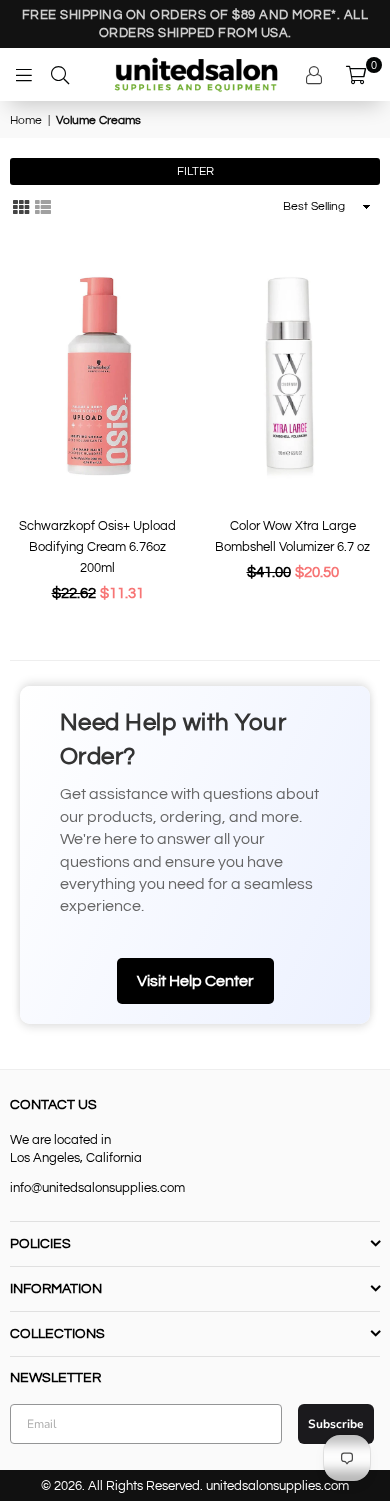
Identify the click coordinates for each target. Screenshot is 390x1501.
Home (26, 120)
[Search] (60, 75)
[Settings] (316, 75)
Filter (195, 171)
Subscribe (336, 1424)
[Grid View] (21, 207)
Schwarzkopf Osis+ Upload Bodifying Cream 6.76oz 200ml (97, 547)
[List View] (43, 207)
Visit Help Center (195, 981)
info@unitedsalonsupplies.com (97, 1188)
